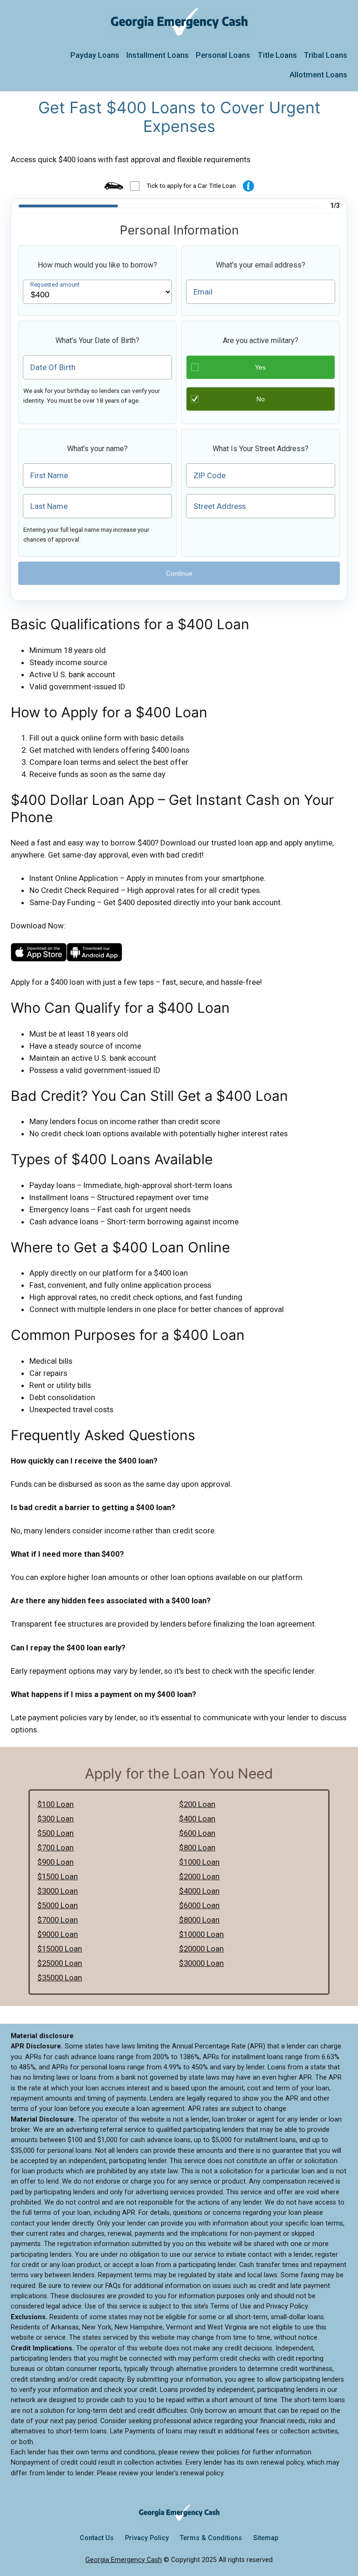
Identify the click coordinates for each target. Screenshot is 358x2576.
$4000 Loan (199, 1891)
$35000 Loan (60, 1978)
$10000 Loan (201, 1934)
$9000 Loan (58, 1934)
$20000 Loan (201, 1949)
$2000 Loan (199, 1876)
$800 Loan (197, 1848)
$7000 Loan (58, 1920)
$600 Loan (197, 1833)
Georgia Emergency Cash (124, 2560)
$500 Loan (55, 1833)
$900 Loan (55, 1862)
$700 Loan (55, 1848)
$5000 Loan (58, 1905)
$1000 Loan (199, 1862)
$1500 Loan (58, 1876)
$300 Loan (55, 1819)
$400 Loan (197, 1819)
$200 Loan (197, 1804)
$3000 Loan (58, 1891)
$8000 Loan (199, 1920)
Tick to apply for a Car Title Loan (191, 185)
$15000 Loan (60, 1949)
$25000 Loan (60, 1963)
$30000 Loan (201, 1963)
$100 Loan (55, 1804)
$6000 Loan (199, 1905)
